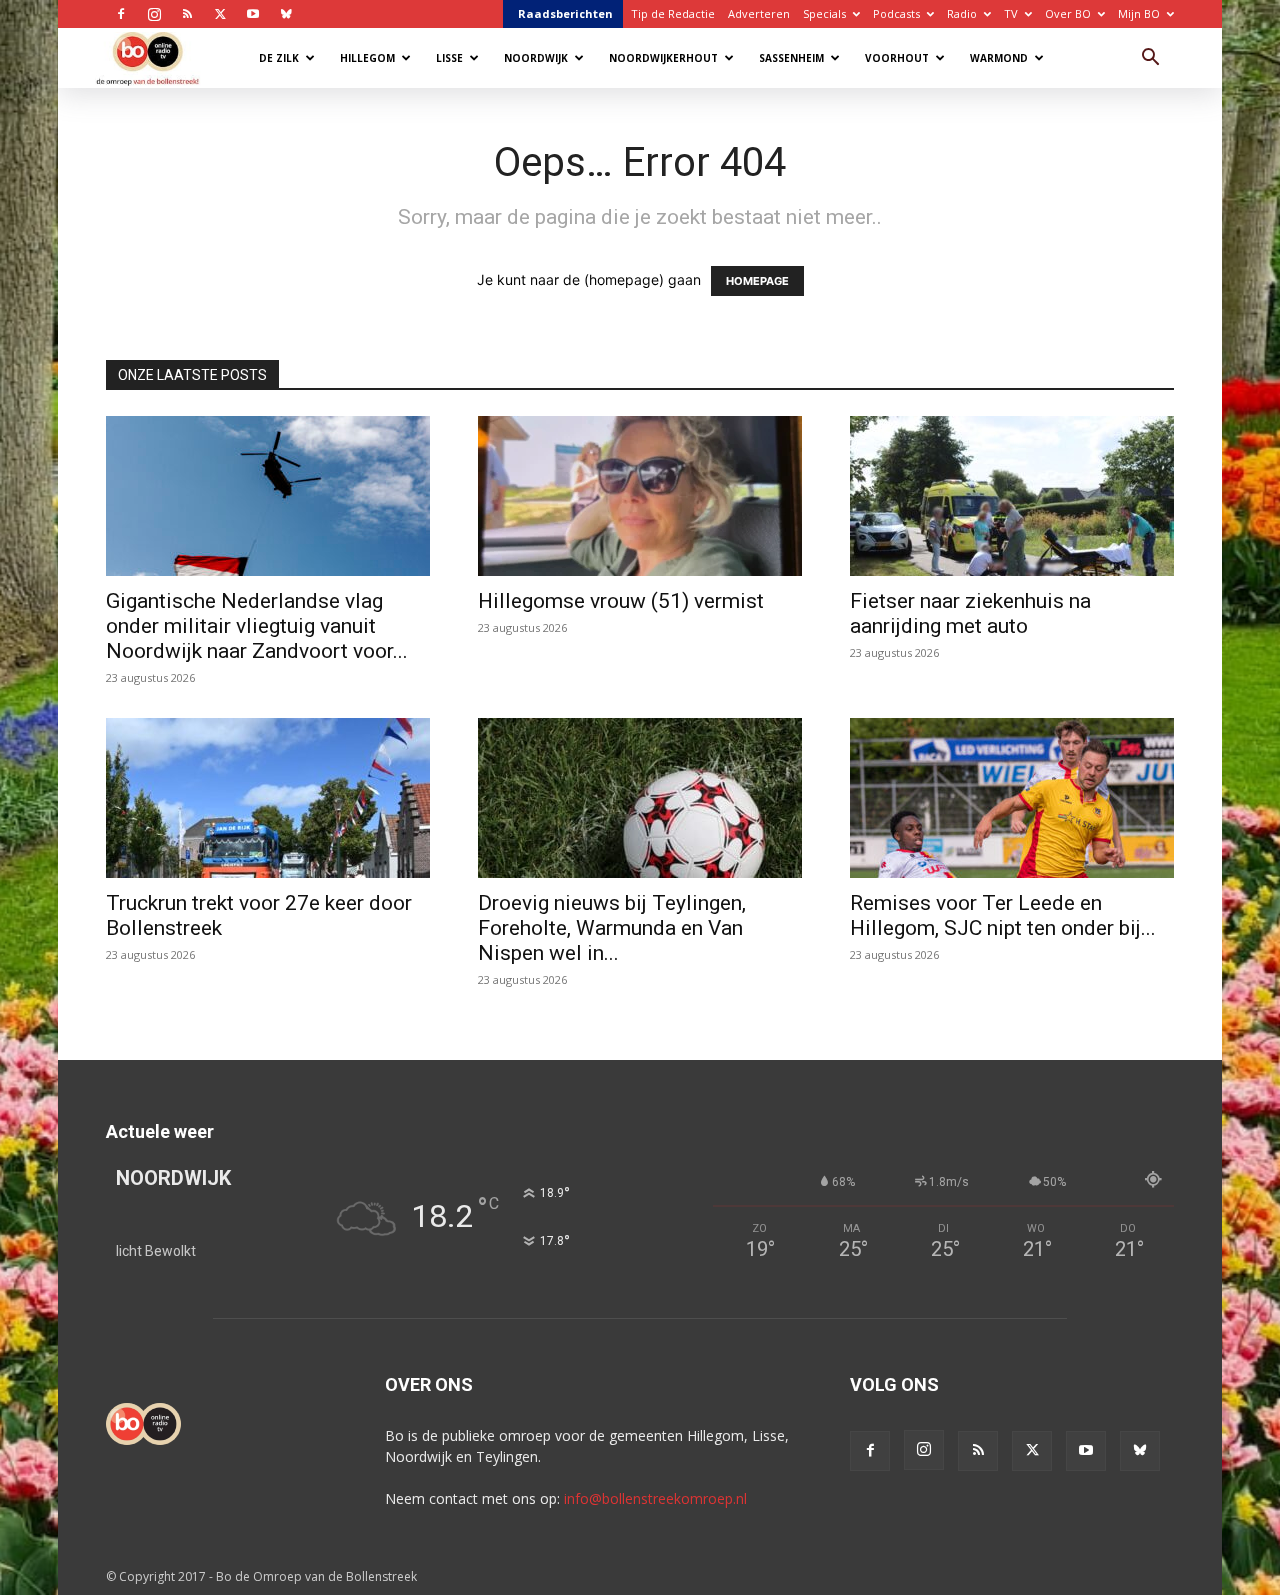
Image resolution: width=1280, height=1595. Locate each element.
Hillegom (367, 58)
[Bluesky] (286, 14)
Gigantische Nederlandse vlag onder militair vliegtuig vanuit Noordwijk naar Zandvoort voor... (257, 626)
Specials (824, 13)
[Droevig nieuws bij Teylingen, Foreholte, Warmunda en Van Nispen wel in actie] (640, 798)
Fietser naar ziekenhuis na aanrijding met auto (970, 613)
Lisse (449, 58)
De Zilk (279, 58)
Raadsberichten (565, 13)
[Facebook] (121, 14)
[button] (1150, 59)
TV (1011, 13)
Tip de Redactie (673, 13)
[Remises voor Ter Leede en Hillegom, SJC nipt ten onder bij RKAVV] (1012, 798)
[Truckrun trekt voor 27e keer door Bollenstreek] (268, 798)
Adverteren (759, 13)
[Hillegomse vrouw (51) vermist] (640, 496)
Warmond (999, 58)
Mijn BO (1139, 13)
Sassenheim (791, 58)
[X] (220, 14)
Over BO (1068, 13)
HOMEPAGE (757, 281)
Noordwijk (536, 58)
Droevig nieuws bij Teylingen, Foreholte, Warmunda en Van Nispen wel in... (612, 928)
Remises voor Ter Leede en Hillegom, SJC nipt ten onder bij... (1003, 915)
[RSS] (187, 14)
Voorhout (897, 58)
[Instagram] (154, 14)
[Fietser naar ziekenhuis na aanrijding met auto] (1012, 496)
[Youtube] (253, 14)
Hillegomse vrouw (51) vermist (621, 601)
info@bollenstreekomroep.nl (655, 1498)
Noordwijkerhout (663, 58)
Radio (962, 13)
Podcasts (896, 13)
